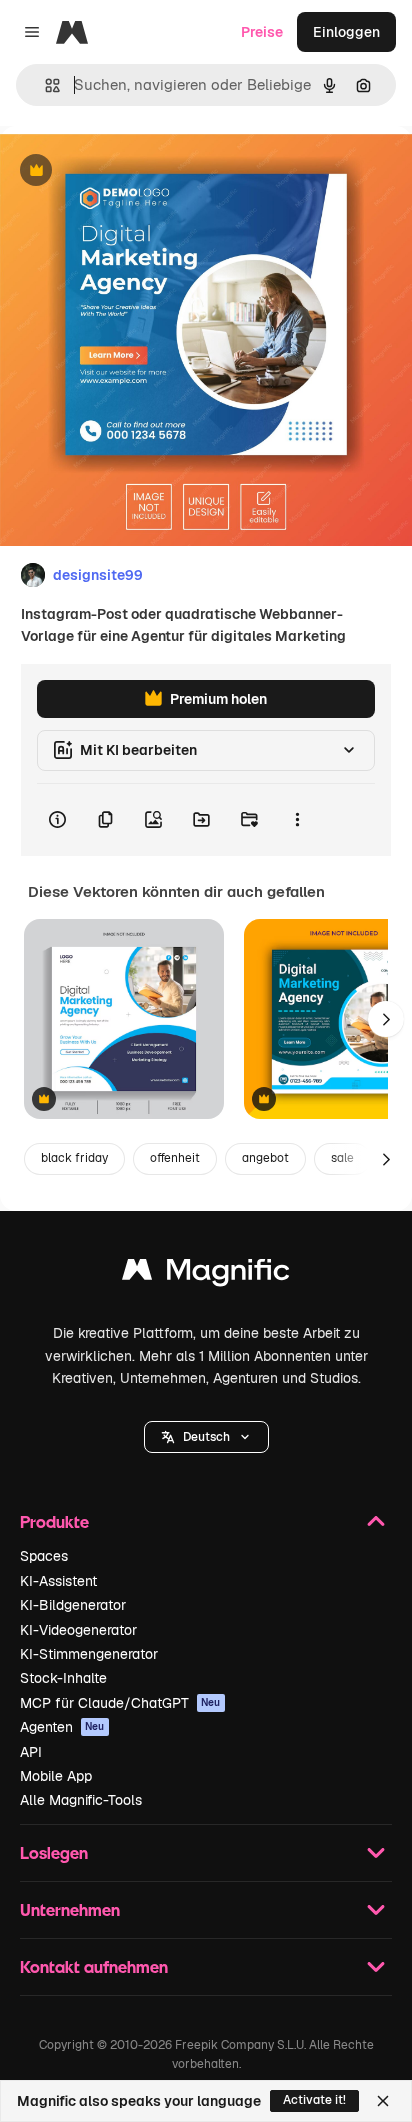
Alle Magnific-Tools (81, 1800)
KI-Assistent (58, 1581)
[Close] (383, 2101)
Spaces (44, 1556)
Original (128, 171)
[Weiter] (386, 1019)
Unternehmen (70, 1909)
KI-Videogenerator (78, 1630)
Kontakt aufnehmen (94, 1966)
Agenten (62, 1727)
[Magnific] (206, 1274)
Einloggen (346, 32)
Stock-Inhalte (63, 1678)
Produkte (54, 1521)
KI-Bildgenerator (73, 1605)
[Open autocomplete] (44, 85)
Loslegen (54, 1852)
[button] (206, 1437)
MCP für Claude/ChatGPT (120, 1703)
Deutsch (206, 1437)
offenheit (175, 1158)
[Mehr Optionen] (297, 820)
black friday (74, 1158)
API (31, 1752)
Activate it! (314, 2100)
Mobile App (56, 1776)
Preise (262, 32)
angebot (265, 1158)
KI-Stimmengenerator (89, 1654)
